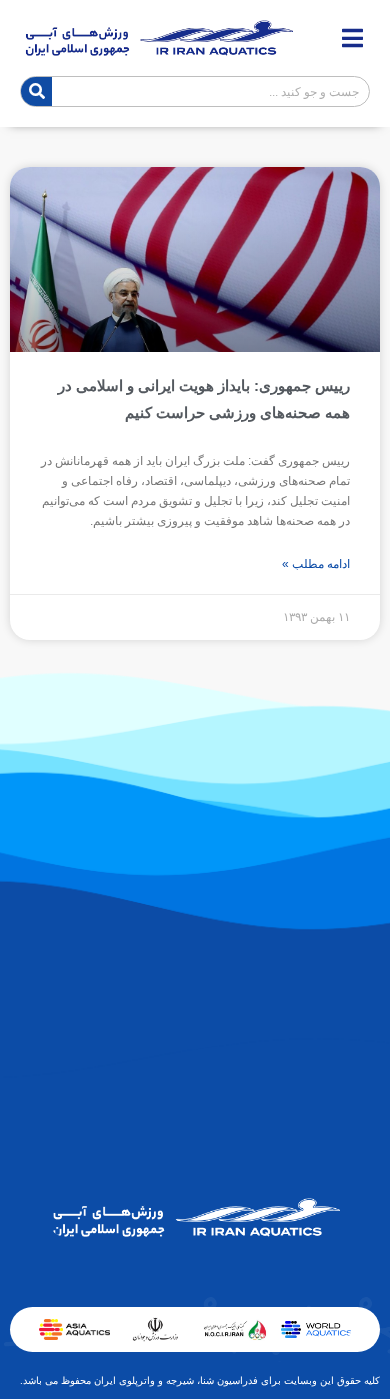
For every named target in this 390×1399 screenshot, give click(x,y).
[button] (352, 38)
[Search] (36, 91)
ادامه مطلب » (316, 564)
